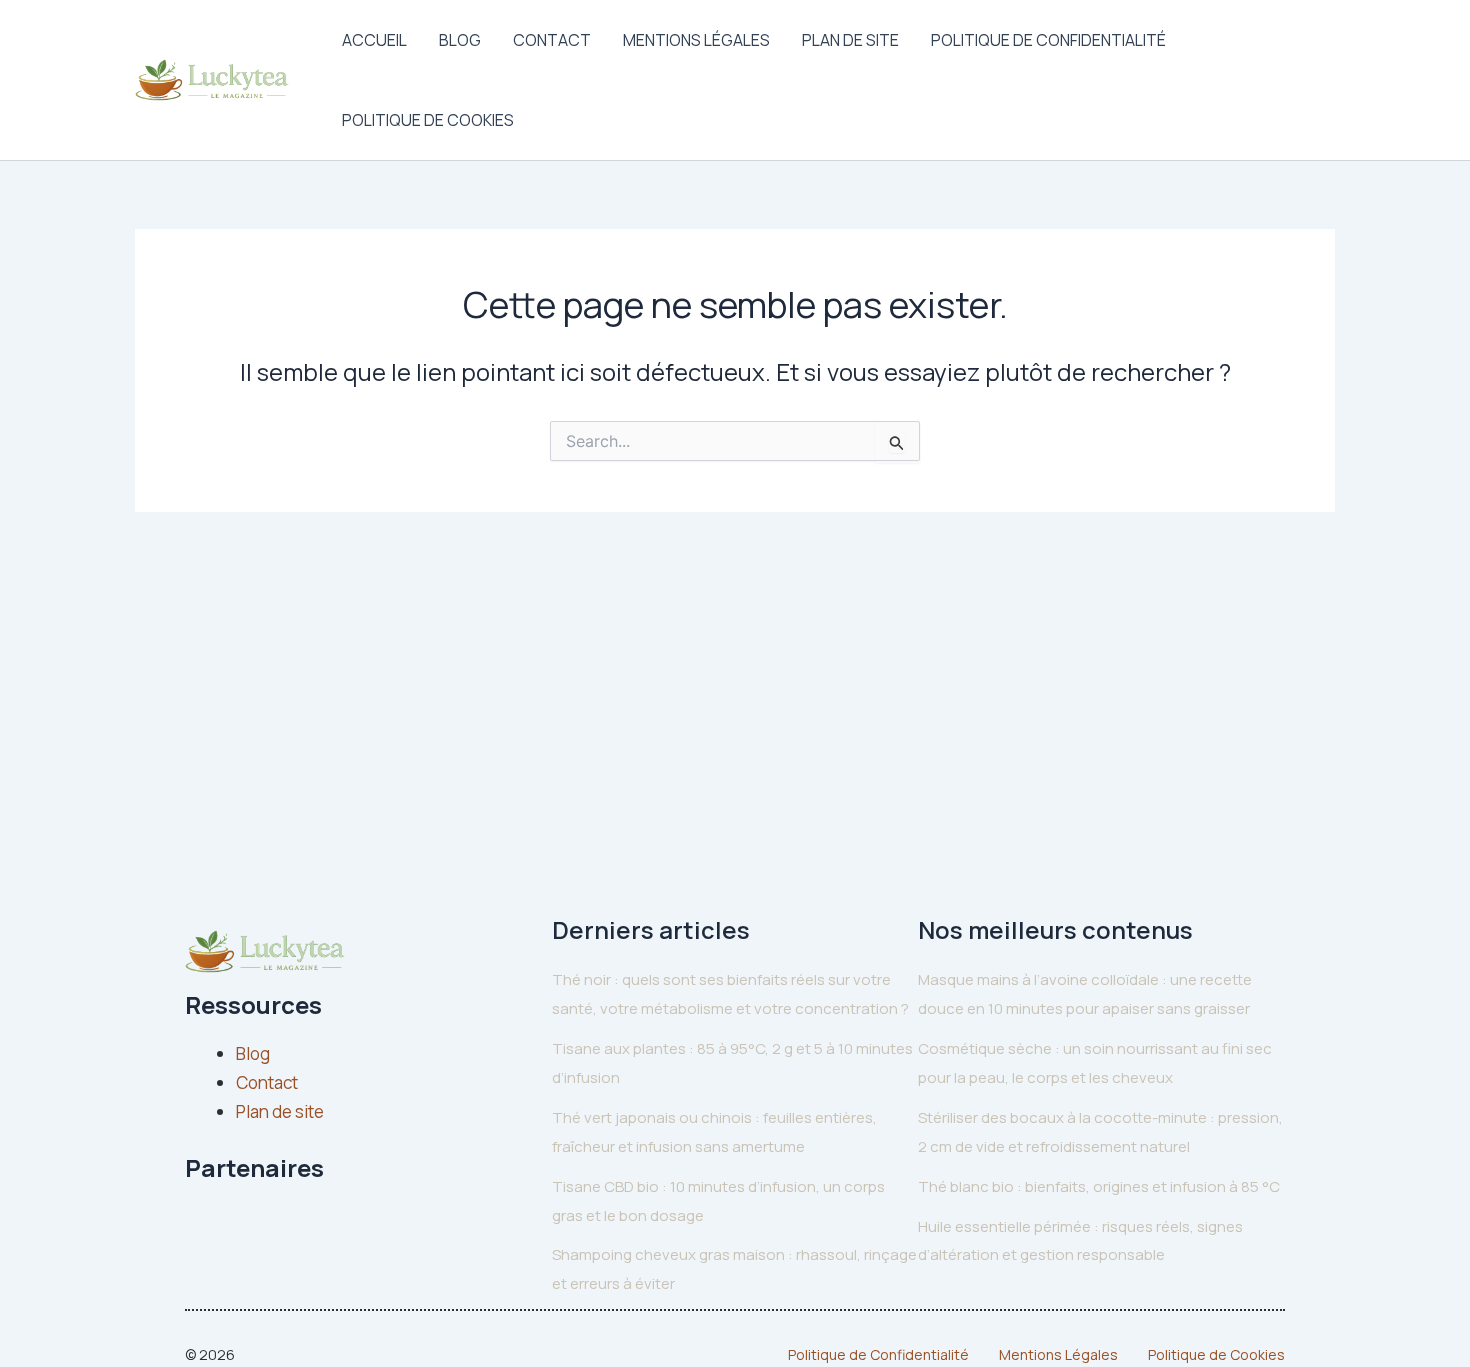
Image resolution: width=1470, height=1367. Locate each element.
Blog (460, 40)
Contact (552, 40)
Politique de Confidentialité (1048, 40)
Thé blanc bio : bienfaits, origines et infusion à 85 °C (1099, 1186)
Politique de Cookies (428, 120)
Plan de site (850, 40)
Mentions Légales (696, 40)
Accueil (374, 40)
